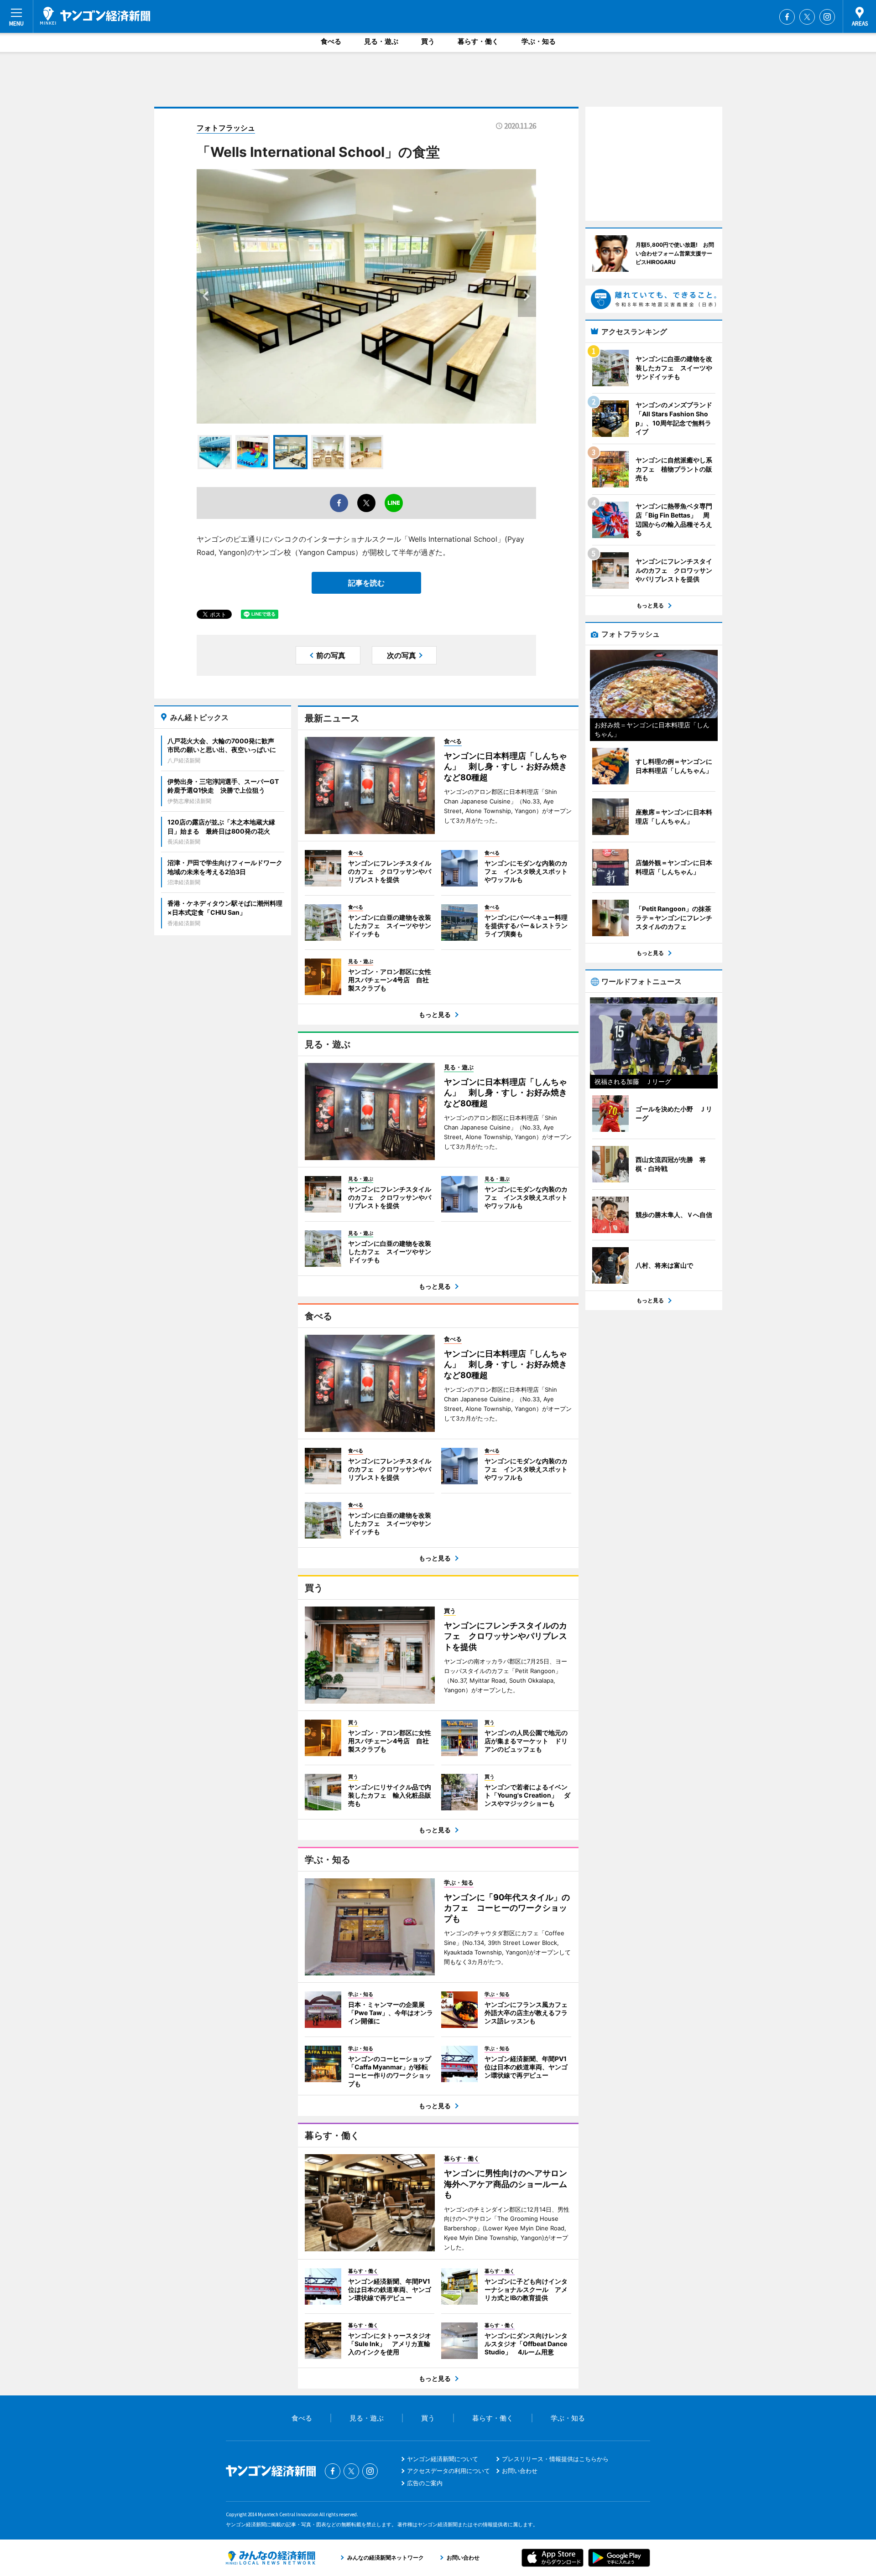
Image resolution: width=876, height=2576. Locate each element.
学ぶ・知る (539, 41)
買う (428, 41)
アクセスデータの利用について (448, 2471)
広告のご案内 (425, 2483)
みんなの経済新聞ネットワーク (271, 2558)
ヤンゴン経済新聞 (95, 16)
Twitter (807, 17)
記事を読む (366, 583)
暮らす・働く (478, 41)
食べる (331, 41)
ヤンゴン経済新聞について (443, 2459)
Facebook (787, 17)
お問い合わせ (520, 2471)
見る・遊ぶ (381, 41)
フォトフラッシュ (226, 128)
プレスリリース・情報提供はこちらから (555, 2459)
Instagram (827, 17)
